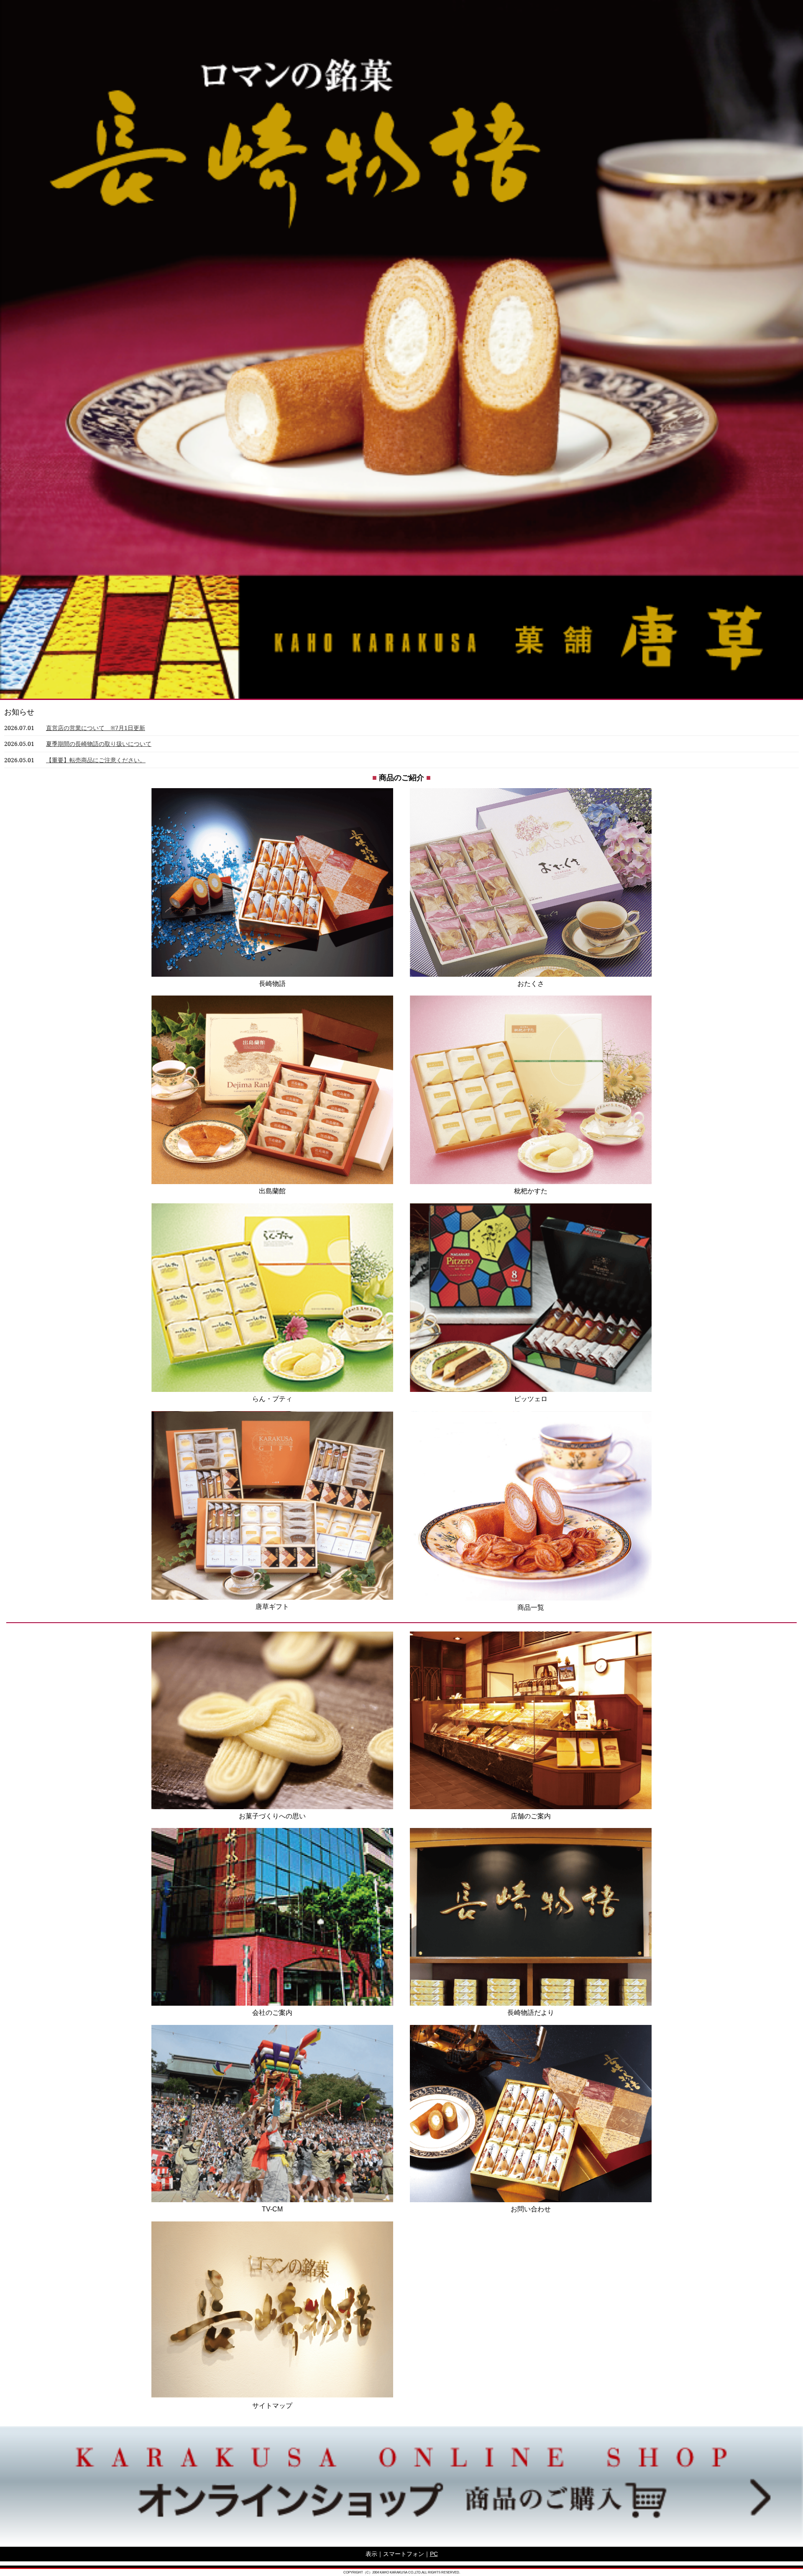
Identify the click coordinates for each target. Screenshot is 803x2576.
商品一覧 (531, 1607)
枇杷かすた (531, 1191)
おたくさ (531, 984)
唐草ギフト (272, 1607)
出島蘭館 (272, 1191)
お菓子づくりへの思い (272, 1816)
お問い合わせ (531, 2209)
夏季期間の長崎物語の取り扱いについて (99, 744)
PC (434, 2554)
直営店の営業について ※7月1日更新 (96, 728)
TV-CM (272, 2209)
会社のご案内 (272, 2013)
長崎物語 (272, 984)
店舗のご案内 (531, 1816)
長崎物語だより (531, 2013)
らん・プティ (272, 1399)
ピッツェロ (531, 1399)
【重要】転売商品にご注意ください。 (96, 760)
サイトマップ (272, 2406)
